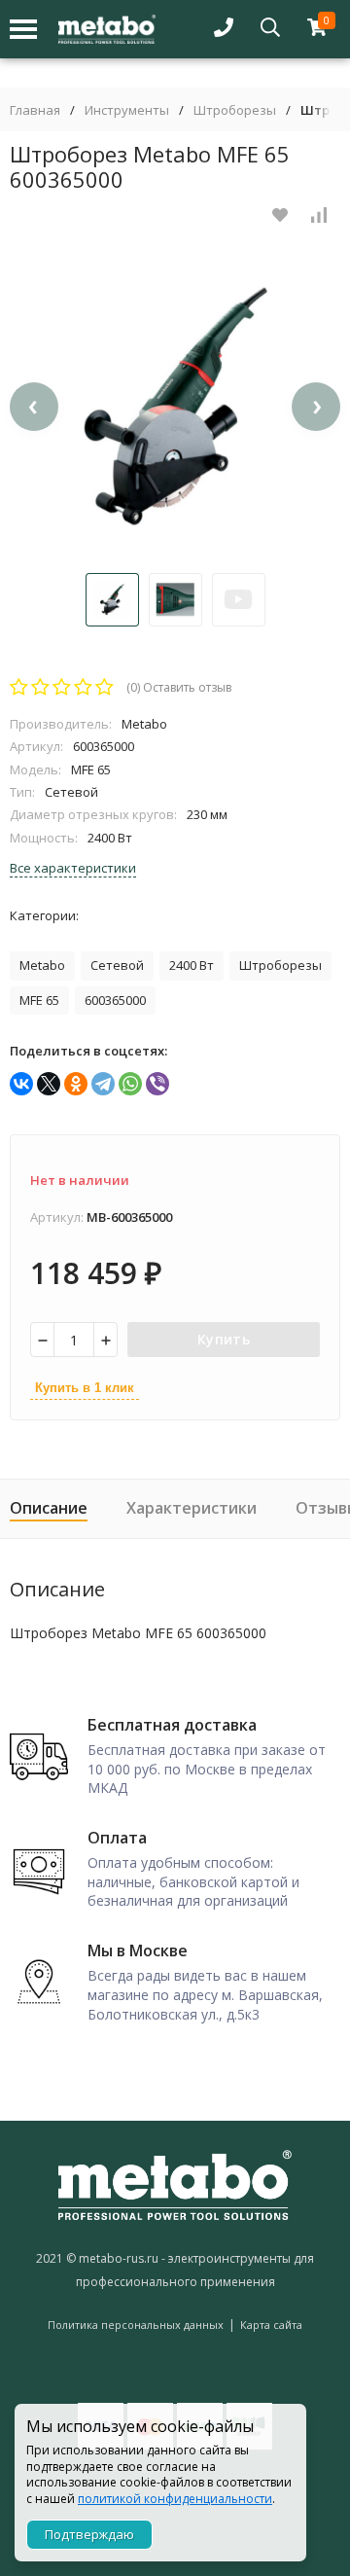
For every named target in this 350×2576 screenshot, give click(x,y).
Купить (224, 1339)
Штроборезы (235, 110)
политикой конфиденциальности (175, 2499)
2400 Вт (192, 965)
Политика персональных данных (136, 2325)
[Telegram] (103, 1084)
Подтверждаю (89, 2534)
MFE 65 (39, 1000)
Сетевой (117, 965)
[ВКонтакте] (21, 1084)
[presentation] (34, 407)
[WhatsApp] (130, 1084)
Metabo (42, 965)
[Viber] (157, 1084)
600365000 (115, 1000)
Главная (35, 110)
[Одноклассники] (76, 1084)
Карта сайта (271, 2325)
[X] (49, 1084)
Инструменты (127, 110)
